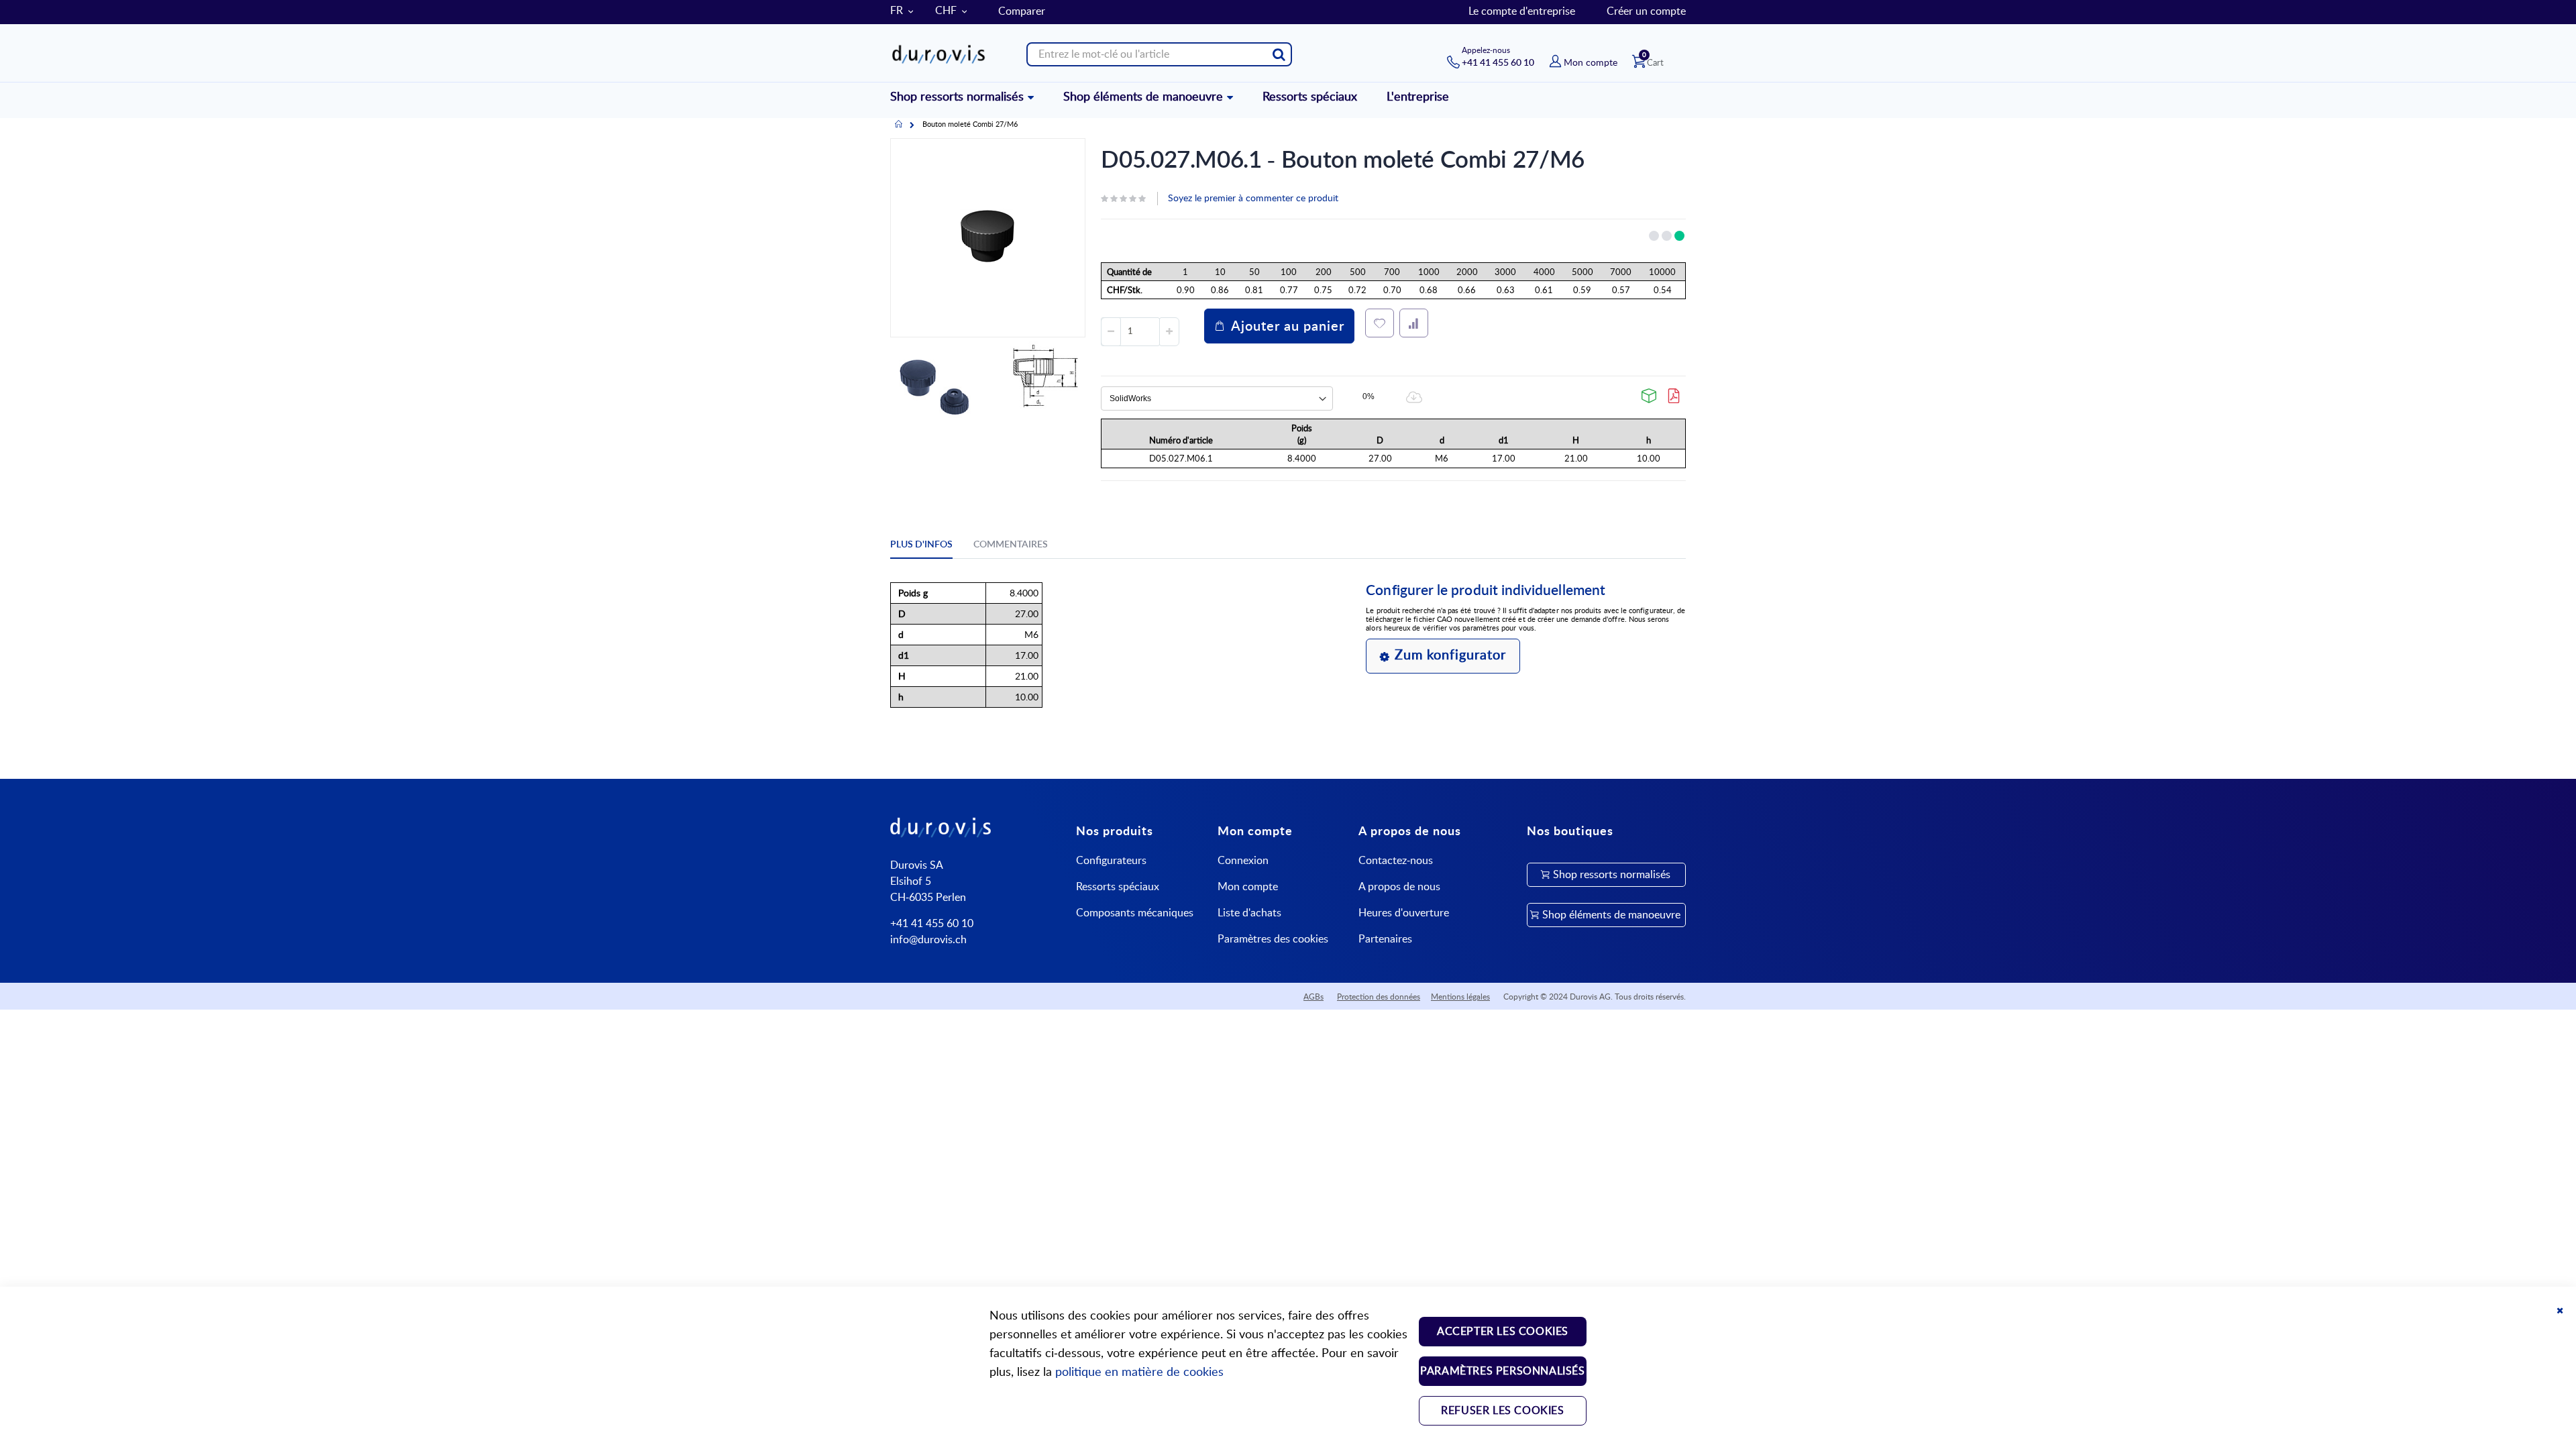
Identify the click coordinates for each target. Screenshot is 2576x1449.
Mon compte (1248, 887)
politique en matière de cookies (1139, 1373)
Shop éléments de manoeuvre (1611, 915)
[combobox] (1159, 54)
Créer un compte (1646, 11)
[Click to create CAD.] (1650, 396)
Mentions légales (1460, 997)
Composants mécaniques (1135, 913)
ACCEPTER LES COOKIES (1503, 1332)
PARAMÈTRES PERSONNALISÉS (1502, 1371)
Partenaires (1385, 939)
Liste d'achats (1249, 913)
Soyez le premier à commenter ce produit (1253, 199)
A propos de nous (1399, 887)
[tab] (931, 547)
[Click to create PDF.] (1674, 396)
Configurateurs (1111, 861)
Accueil (899, 125)
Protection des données (1379, 997)
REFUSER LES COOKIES (1502, 1411)
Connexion (1243, 861)
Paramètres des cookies (1273, 939)
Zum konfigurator (1450, 655)
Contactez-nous (1396, 861)
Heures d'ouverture (1404, 913)
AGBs (1313, 997)
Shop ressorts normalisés (1612, 875)
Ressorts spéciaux (1118, 887)
